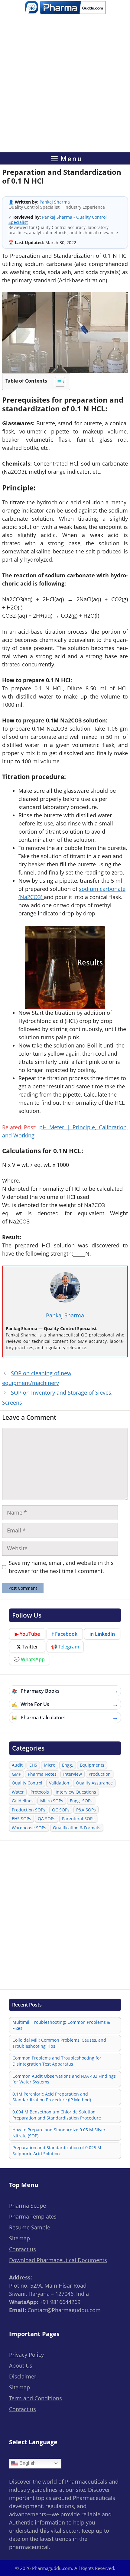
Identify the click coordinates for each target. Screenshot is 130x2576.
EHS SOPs (21, 1819)
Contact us (23, 2249)
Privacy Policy (26, 2355)
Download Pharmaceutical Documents (58, 2260)
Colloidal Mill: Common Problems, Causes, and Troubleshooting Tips (59, 2043)
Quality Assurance (94, 1783)
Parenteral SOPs (78, 1819)
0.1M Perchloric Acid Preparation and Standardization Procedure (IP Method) (52, 2097)
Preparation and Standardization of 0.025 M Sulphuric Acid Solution (57, 2151)
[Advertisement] (65, 85)
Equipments (92, 1765)
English (27, 2463)
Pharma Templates (33, 2216)
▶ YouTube (27, 1634)
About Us (21, 2365)
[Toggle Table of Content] (57, 382)
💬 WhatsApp (29, 1659)
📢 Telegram (65, 1647)
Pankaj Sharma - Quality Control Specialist (58, 220)
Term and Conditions (36, 2398)
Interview (73, 1774)
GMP (16, 1774)
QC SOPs (61, 1810)
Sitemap (19, 2238)
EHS (33, 1765)
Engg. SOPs (81, 1801)
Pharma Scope (28, 2206)
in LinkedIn (102, 1634)
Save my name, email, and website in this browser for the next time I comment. (61, 1567)
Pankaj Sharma (55, 202)
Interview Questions (76, 1792)
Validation (59, 1783)
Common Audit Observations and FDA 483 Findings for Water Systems (64, 2079)
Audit (17, 1765)
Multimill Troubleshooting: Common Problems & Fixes (61, 2025)
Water (18, 1792)
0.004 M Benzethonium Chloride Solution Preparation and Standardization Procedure (57, 2115)
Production (100, 1774)
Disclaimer (23, 2376)
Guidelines (23, 1801)
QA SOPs (47, 1819)
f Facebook (65, 1634)
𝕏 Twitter (27, 1647)
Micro (50, 1765)
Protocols (40, 1792)
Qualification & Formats (77, 1828)
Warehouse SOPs (29, 1828)
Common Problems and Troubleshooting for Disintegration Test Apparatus (57, 2061)
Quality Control (27, 1783)
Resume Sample (30, 2227)
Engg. (68, 1765)
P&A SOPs (86, 1810)
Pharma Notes (42, 1774)
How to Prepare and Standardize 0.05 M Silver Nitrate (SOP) (59, 2133)
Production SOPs (29, 1810)
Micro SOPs (52, 1801)
